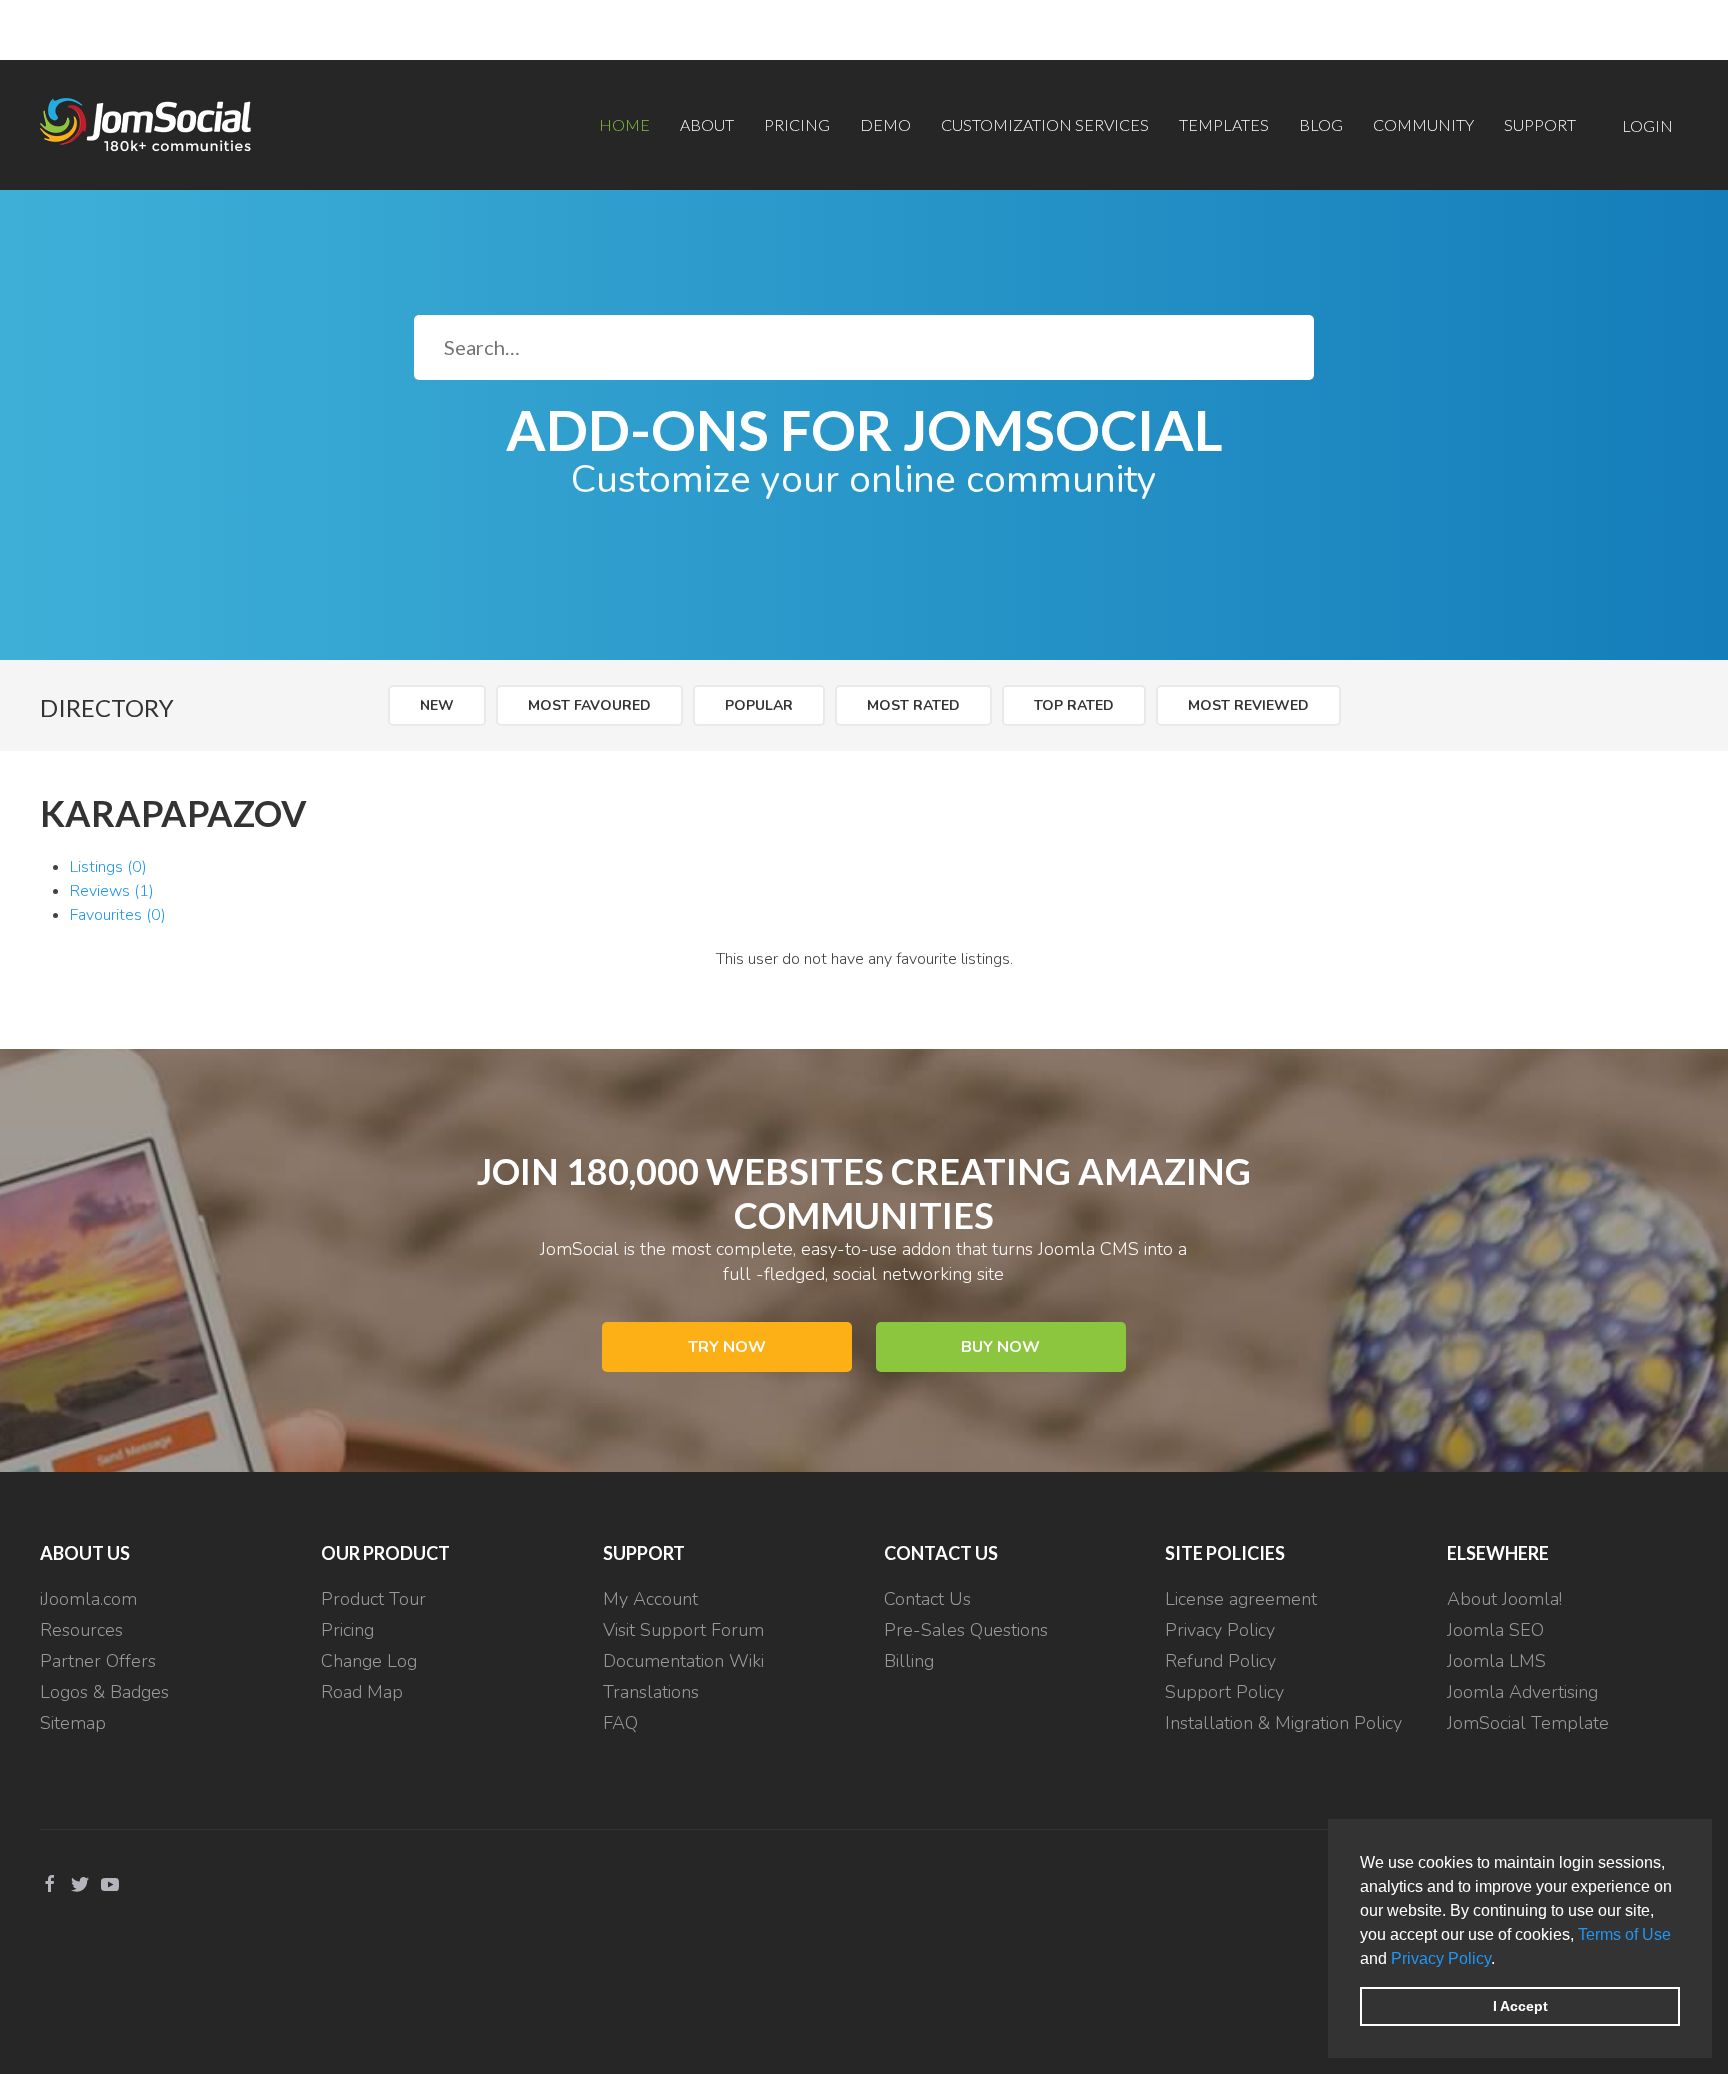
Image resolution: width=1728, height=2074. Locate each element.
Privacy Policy (1441, 1958)
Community (1423, 124)
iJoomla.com (88, 1599)
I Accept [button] (1520, 2006)
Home (624, 124)
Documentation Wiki (683, 1661)
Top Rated (1074, 705)
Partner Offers (98, 1661)
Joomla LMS (1496, 1661)
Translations (651, 1692)
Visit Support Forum (683, 1630)
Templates (1224, 124)
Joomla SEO (1495, 1630)
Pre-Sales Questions (966, 1630)
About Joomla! (1504, 1599)
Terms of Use (1624, 1934)
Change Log (369, 1661)
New (437, 705)
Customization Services (1045, 124)
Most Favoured (589, 705)
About (707, 124)
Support (1540, 124)
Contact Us (927, 1599)
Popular (759, 705)
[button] (1502, 1960)
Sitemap (73, 1723)
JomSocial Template (1528, 1723)
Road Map (362, 1692)
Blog (1321, 124)
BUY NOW (1000, 1347)
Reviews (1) (112, 891)
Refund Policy (1220, 1661)
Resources (81, 1630)
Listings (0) (108, 867)
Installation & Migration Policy (1283, 1723)
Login (1647, 125)
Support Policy (1224, 1692)
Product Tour (373, 1599)
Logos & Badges (104, 1692)
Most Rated (913, 705)
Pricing (797, 124)
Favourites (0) (118, 915)
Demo (885, 124)
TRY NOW (727, 1347)
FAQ (620, 1723)
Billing (909, 1661)
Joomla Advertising (1522, 1692)
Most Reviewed (1248, 705)
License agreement (1241, 1599)
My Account (650, 1599)
